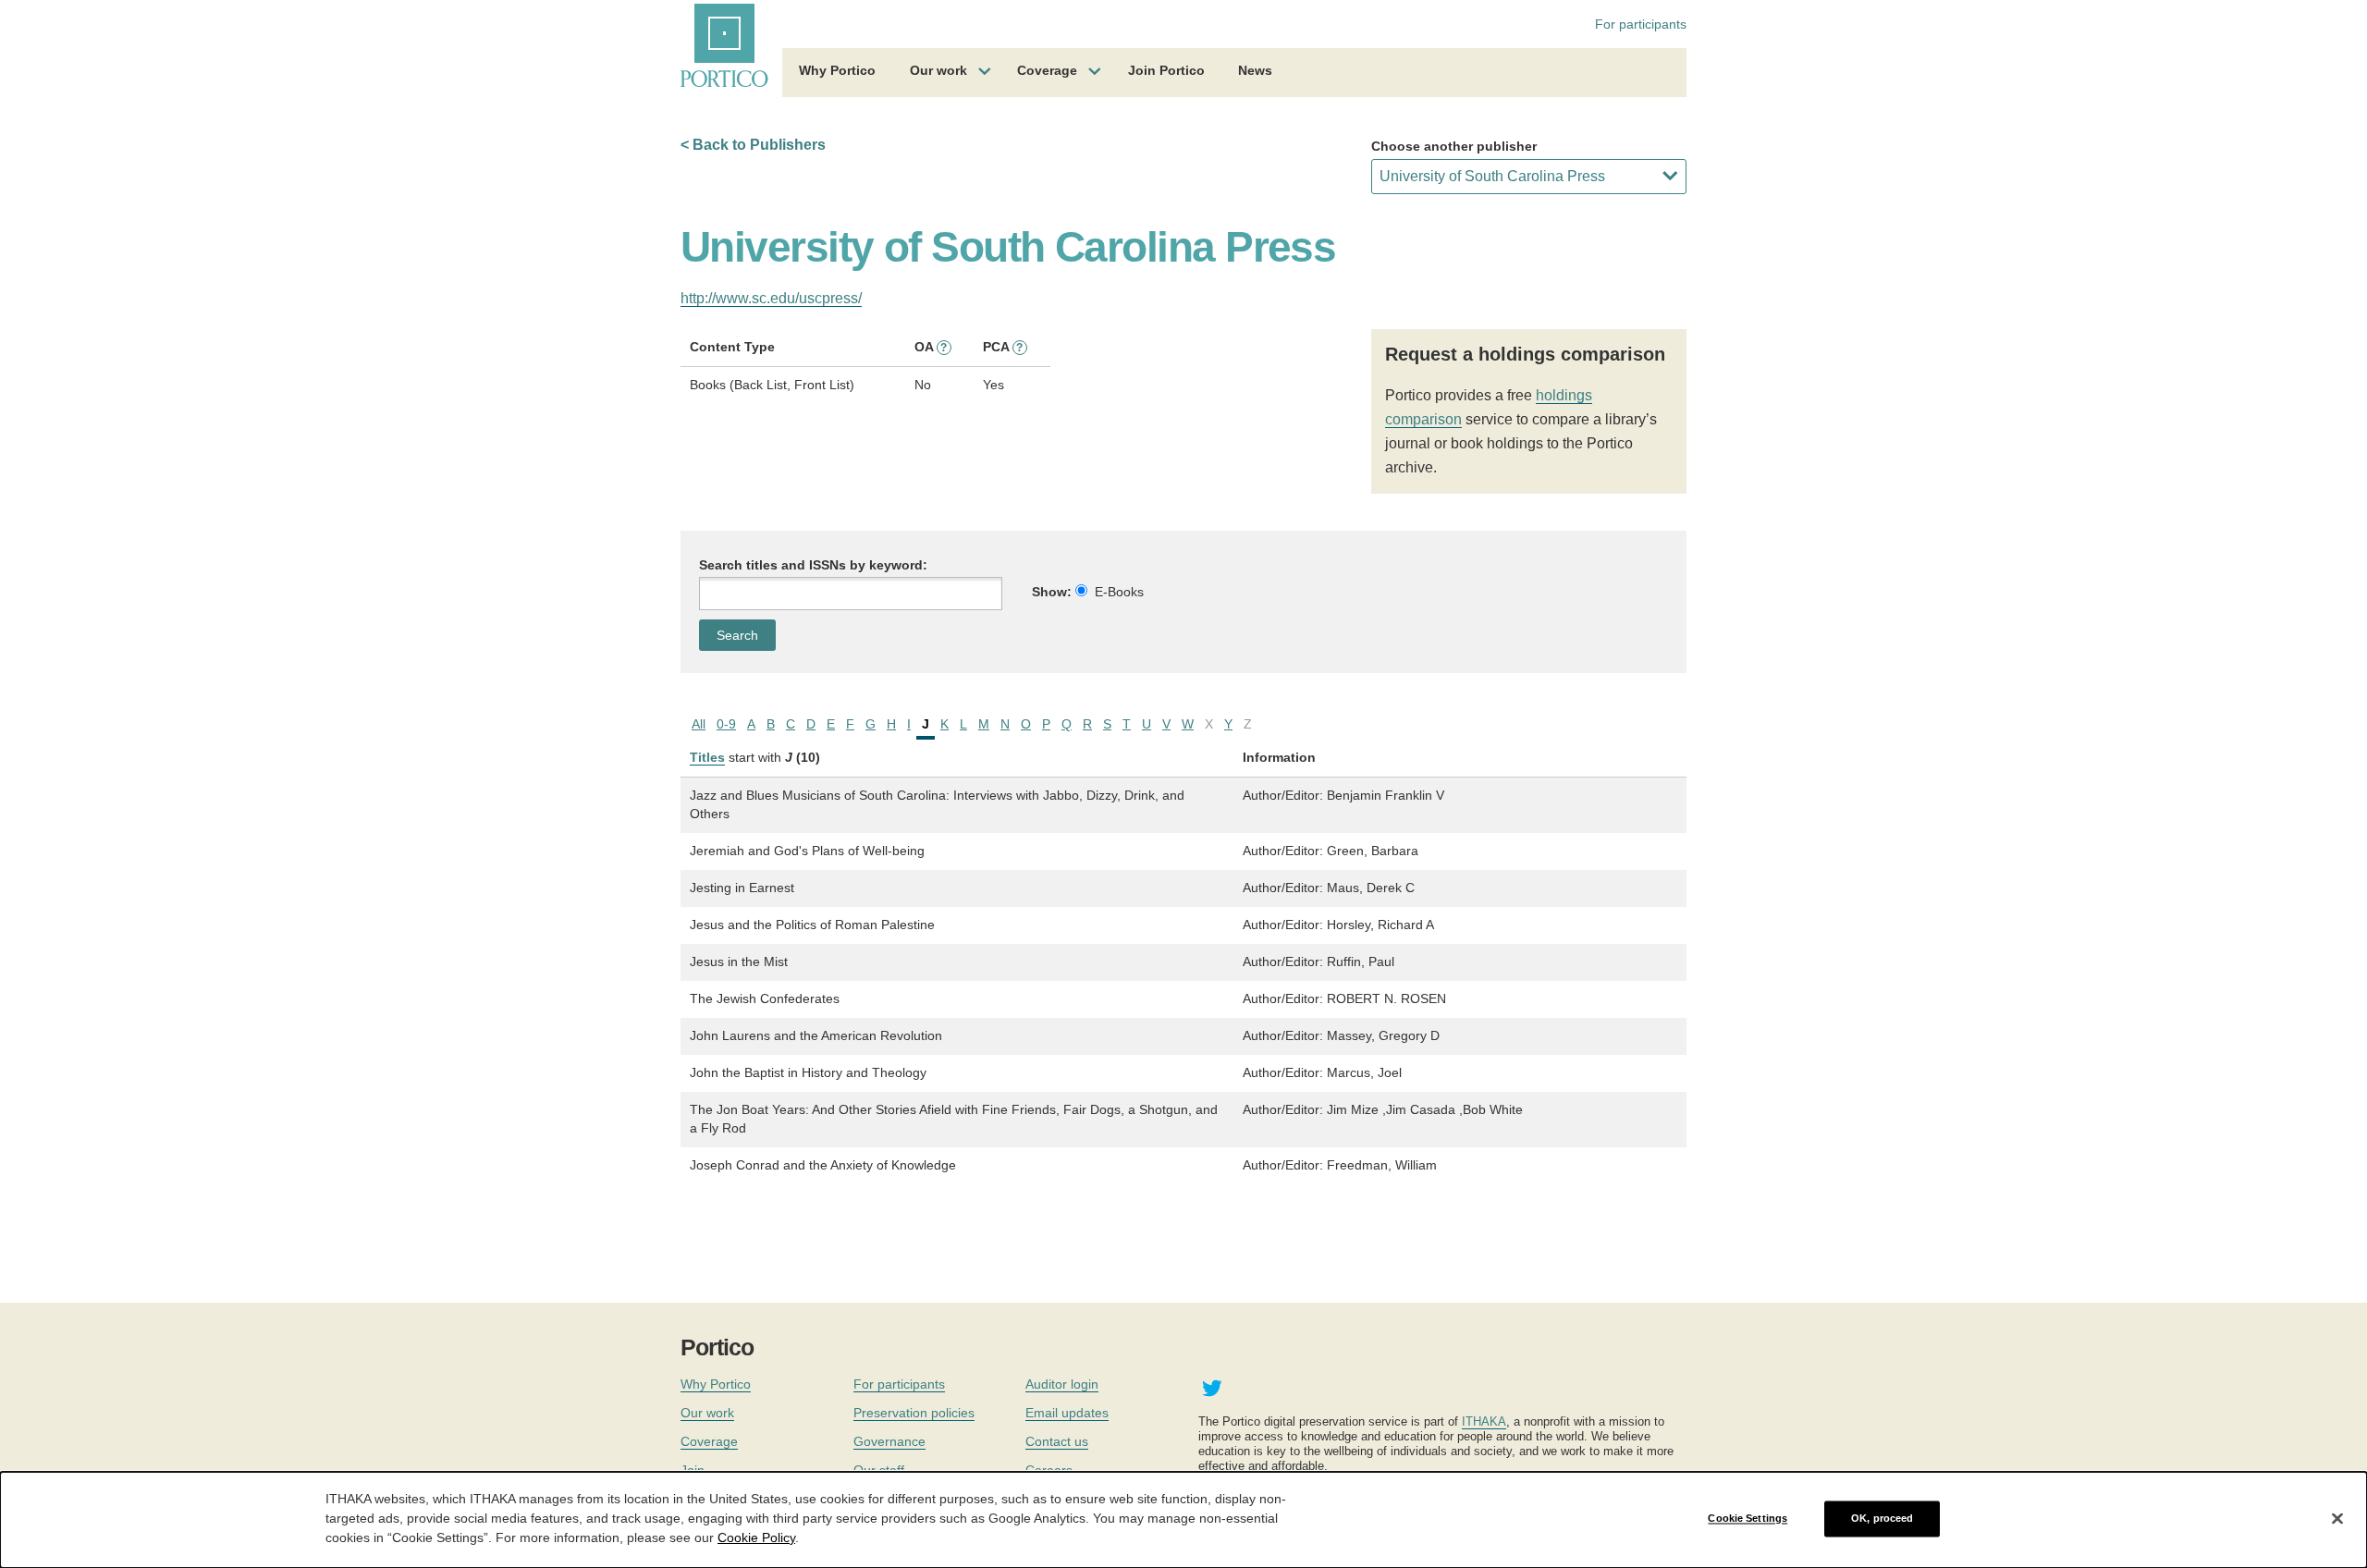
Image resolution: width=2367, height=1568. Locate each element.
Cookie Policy (756, 1537)
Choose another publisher (1454, 146)
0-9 (726, 724)
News (1255, 70)
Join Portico (1166, 70)
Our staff (879, 1470)
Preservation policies (914, 1413)
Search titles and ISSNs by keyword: (813, 565)
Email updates (1067, 1413)
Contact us (1057, 1441)
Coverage (1047, 70)
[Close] (2337, 1519)
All (699, 724)
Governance (889, 1441)
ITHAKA (1484, 1421)
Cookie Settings (1748, 1518)
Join (693, 1470)
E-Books (1119, 592)
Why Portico (837, 70)
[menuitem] (837, 73)
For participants (1641, 24)
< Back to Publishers (753, 145)
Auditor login (1062, 1384)
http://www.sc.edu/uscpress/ (771, 298)
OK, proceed (1882, 1518)
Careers (1049, 1470)
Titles (707, 757)
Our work (938, 70)
